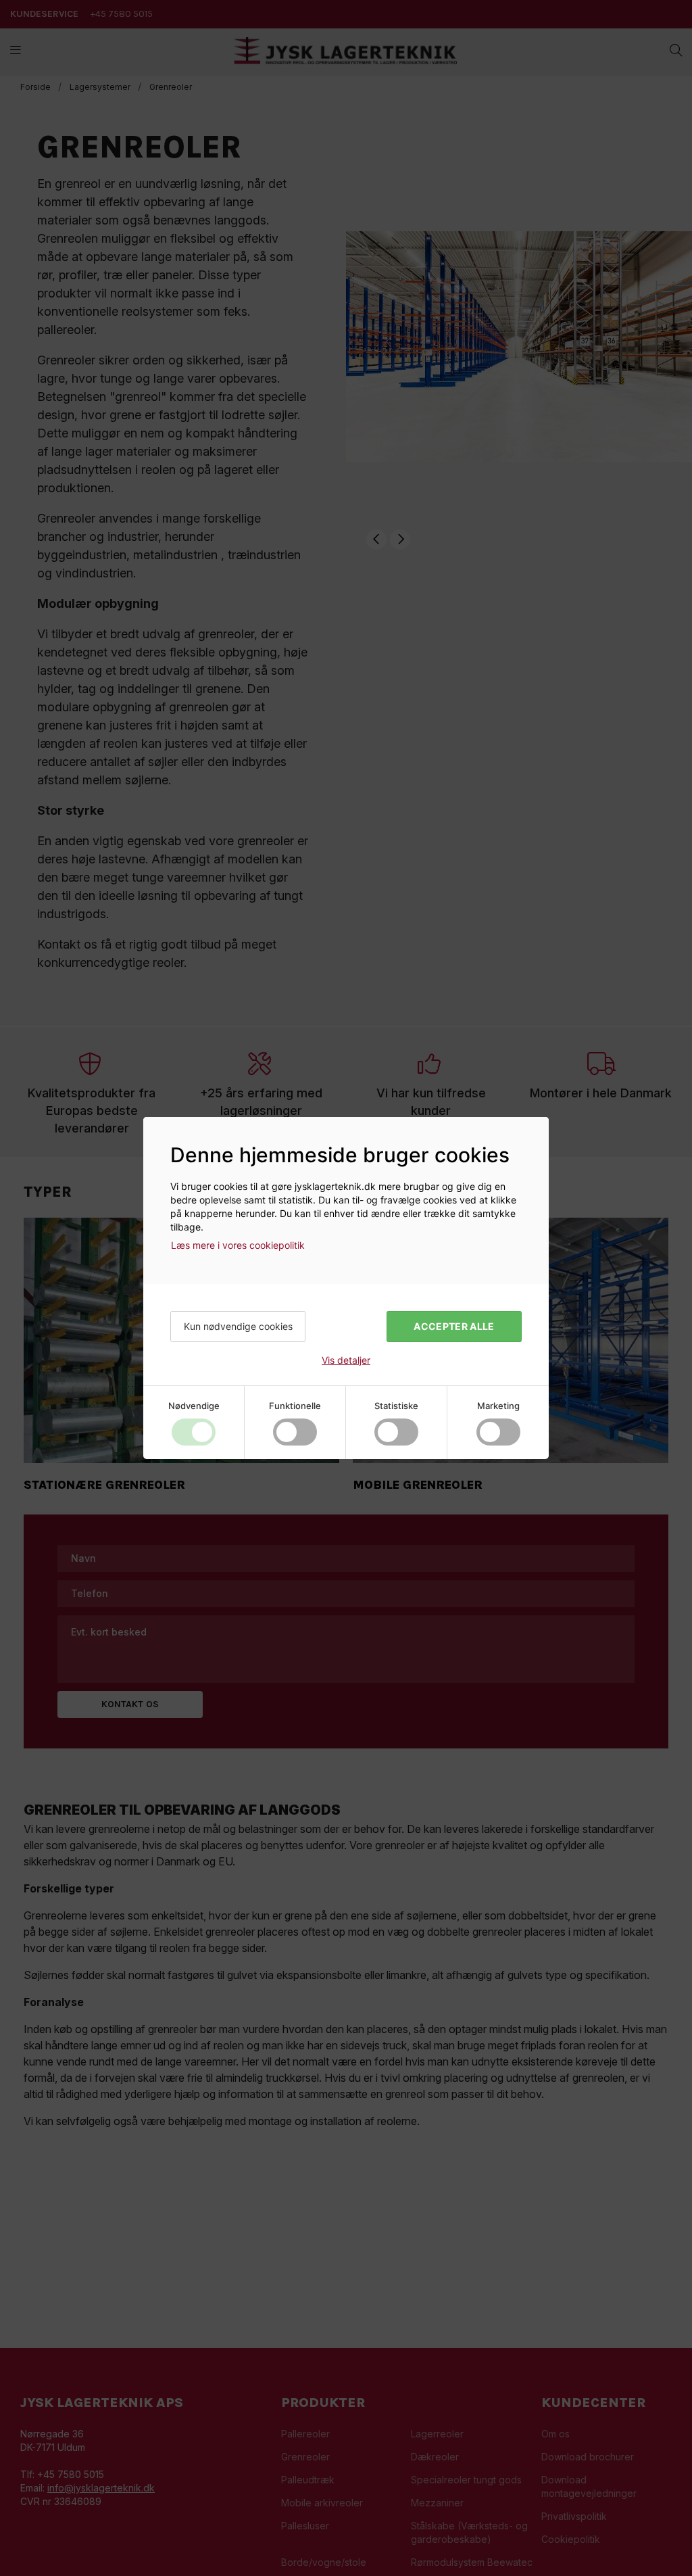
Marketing (498, 1406)
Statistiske (396, 1406)
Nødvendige (194, 1406)
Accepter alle (454, 1326)
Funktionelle (295, 1406)
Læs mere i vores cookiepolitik (238, 1245)
